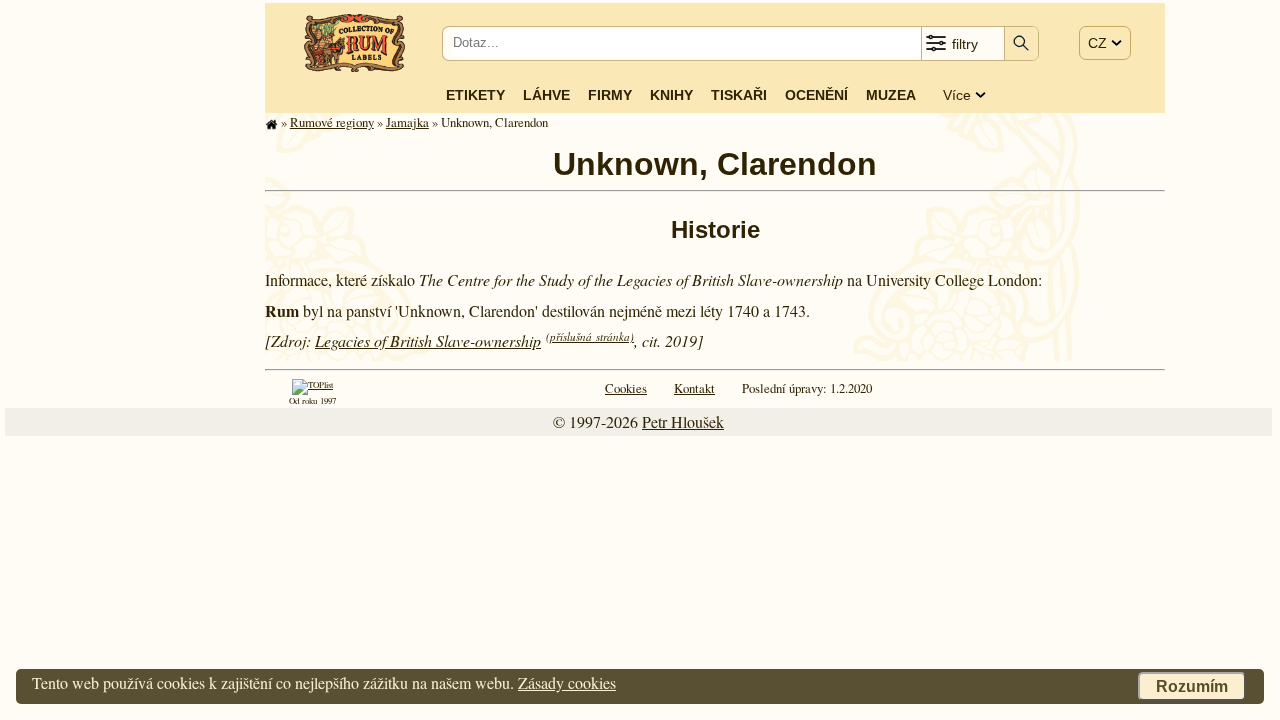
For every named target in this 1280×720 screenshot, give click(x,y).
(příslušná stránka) (590, 336)
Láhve (546, 95)
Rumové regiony (332, 122)
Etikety (475, 95)
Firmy (610, 95)
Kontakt (694, 388)
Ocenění (816, 95)
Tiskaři (739, 95)
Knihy (671, 95)
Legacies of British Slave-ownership (428, 340)
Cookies (626, 388)
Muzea (891, 95)
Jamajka (407, 122)
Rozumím (1192, 686)
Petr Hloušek (683, 421)
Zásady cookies (567, 682)
